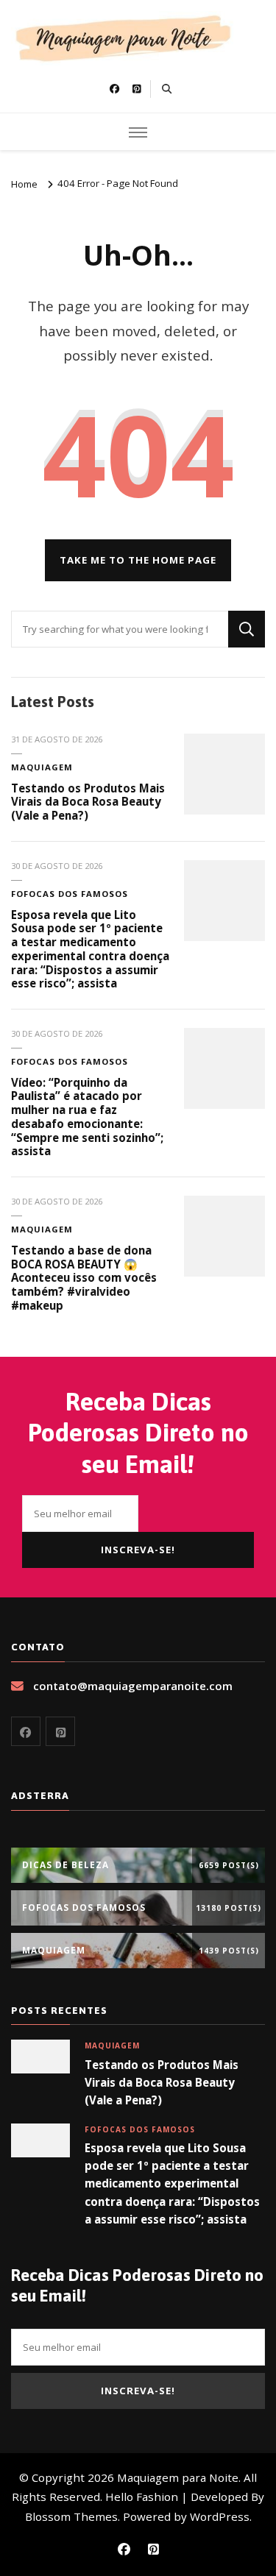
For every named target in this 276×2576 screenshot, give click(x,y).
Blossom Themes (71, 2516)
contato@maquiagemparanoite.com (133, 1686)
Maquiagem (42, 767)
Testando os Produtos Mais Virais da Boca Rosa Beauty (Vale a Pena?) (88, 802)
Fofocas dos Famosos (70, 894)
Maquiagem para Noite (178, 2477)
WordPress (220, 2516)
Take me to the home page (138, 560)
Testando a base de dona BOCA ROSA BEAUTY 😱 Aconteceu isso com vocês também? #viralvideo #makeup (84, 1278)
